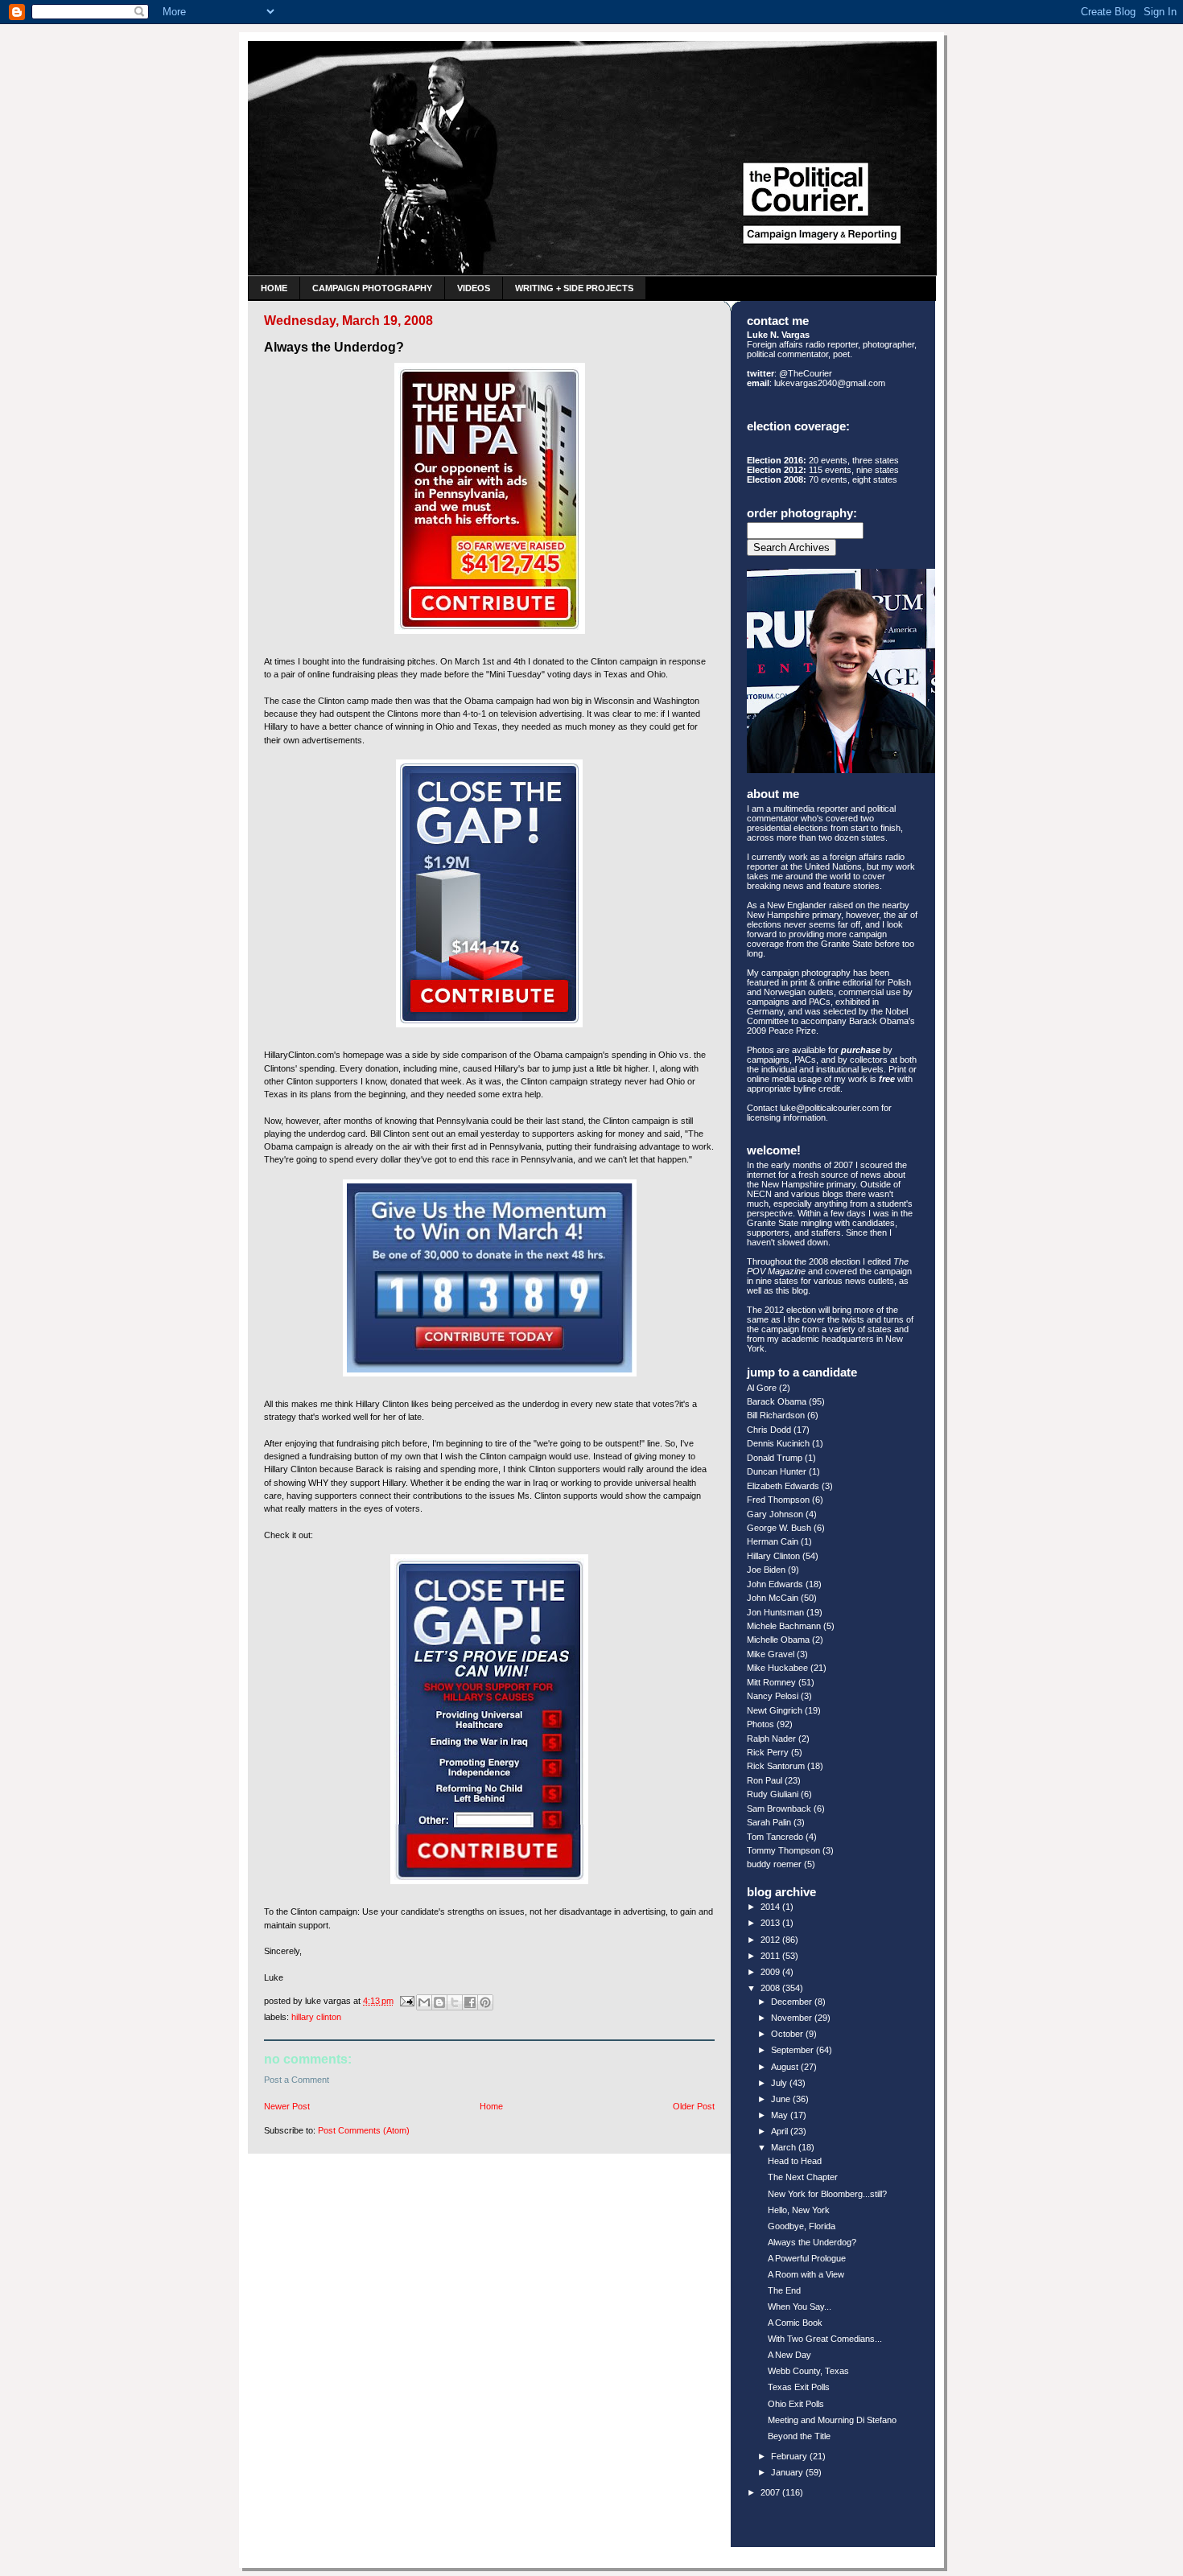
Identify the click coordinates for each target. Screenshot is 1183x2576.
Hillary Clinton (316, 2017)
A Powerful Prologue (807, 2258)
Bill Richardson (776, 1415)
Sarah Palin (769, 1822)
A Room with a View (806, 2274)
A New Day (789, 2355)
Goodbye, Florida (802, 2226)
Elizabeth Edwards (783, 1486)
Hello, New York (799, 2210)
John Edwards (775, 1584)
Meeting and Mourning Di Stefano (832, 2420)
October (788, 2034)
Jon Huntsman (775, 1612)
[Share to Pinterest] (485, 2002)
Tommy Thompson (783, 1850)
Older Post (694, 2106)
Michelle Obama (778, 1640)
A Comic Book (795, 2323)
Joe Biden (766, 1570)
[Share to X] (455, 2002)
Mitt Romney (771, 1682)
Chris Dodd (769, 1430)
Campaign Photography (372, 288)
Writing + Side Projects (574, 288)
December (793, 2002)
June (782, 2099)
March (785, 2147)
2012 (771, 1940)
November (793, 2018)
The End (784, 2290)
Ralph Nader (771, 1739)
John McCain (773, 1598)
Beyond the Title (799, 2436)
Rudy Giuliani (773, 1794)
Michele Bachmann (784, 1626)
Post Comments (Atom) (364, 2130)
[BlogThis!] (439, 2002)
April (781, 2131)
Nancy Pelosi (773, 1696)
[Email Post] (406, 2001)
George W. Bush (779, 1528)
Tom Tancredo (775, 1837)
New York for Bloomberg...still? (827, 2194)
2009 (771, 1972)
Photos (760, 1724)
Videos (474, 288)
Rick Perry (768, 1752)
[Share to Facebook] (470, 2002)
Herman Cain (773, 1541)
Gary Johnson (775, 1514)
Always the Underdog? (812, 2242)
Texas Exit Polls (799, 2387)
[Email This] (424, 2002)
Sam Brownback (779, 1809)
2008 (771, 1988)
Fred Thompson (778, 1500)
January (788, 2472)
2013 (771, 1923)
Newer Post (287, 2106)
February (790, 2456)
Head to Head (795, 2161)
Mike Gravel (771, 1654)
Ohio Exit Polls (796, 2404)
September (793, 2050)
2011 (771, 1956)
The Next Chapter (803, 2177)
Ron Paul (765, 1780)
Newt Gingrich (775, 1710)
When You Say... (800, 2306)
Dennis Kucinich (778, 1443)
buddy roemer (774, 1864)
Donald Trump (775, 1458)
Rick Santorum (776, 1766)
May (781, 2115)
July (780, 2083)
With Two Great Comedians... (825, 2339)
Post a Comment (297, 2080)
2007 (771, 2492)
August (786, 2067)
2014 (771, 1907)
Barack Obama (777, 1401)
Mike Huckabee (777, 1668)
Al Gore (762, 1388)
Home (274, 288)
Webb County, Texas (808, 2371)
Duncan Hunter (777, 1471)
